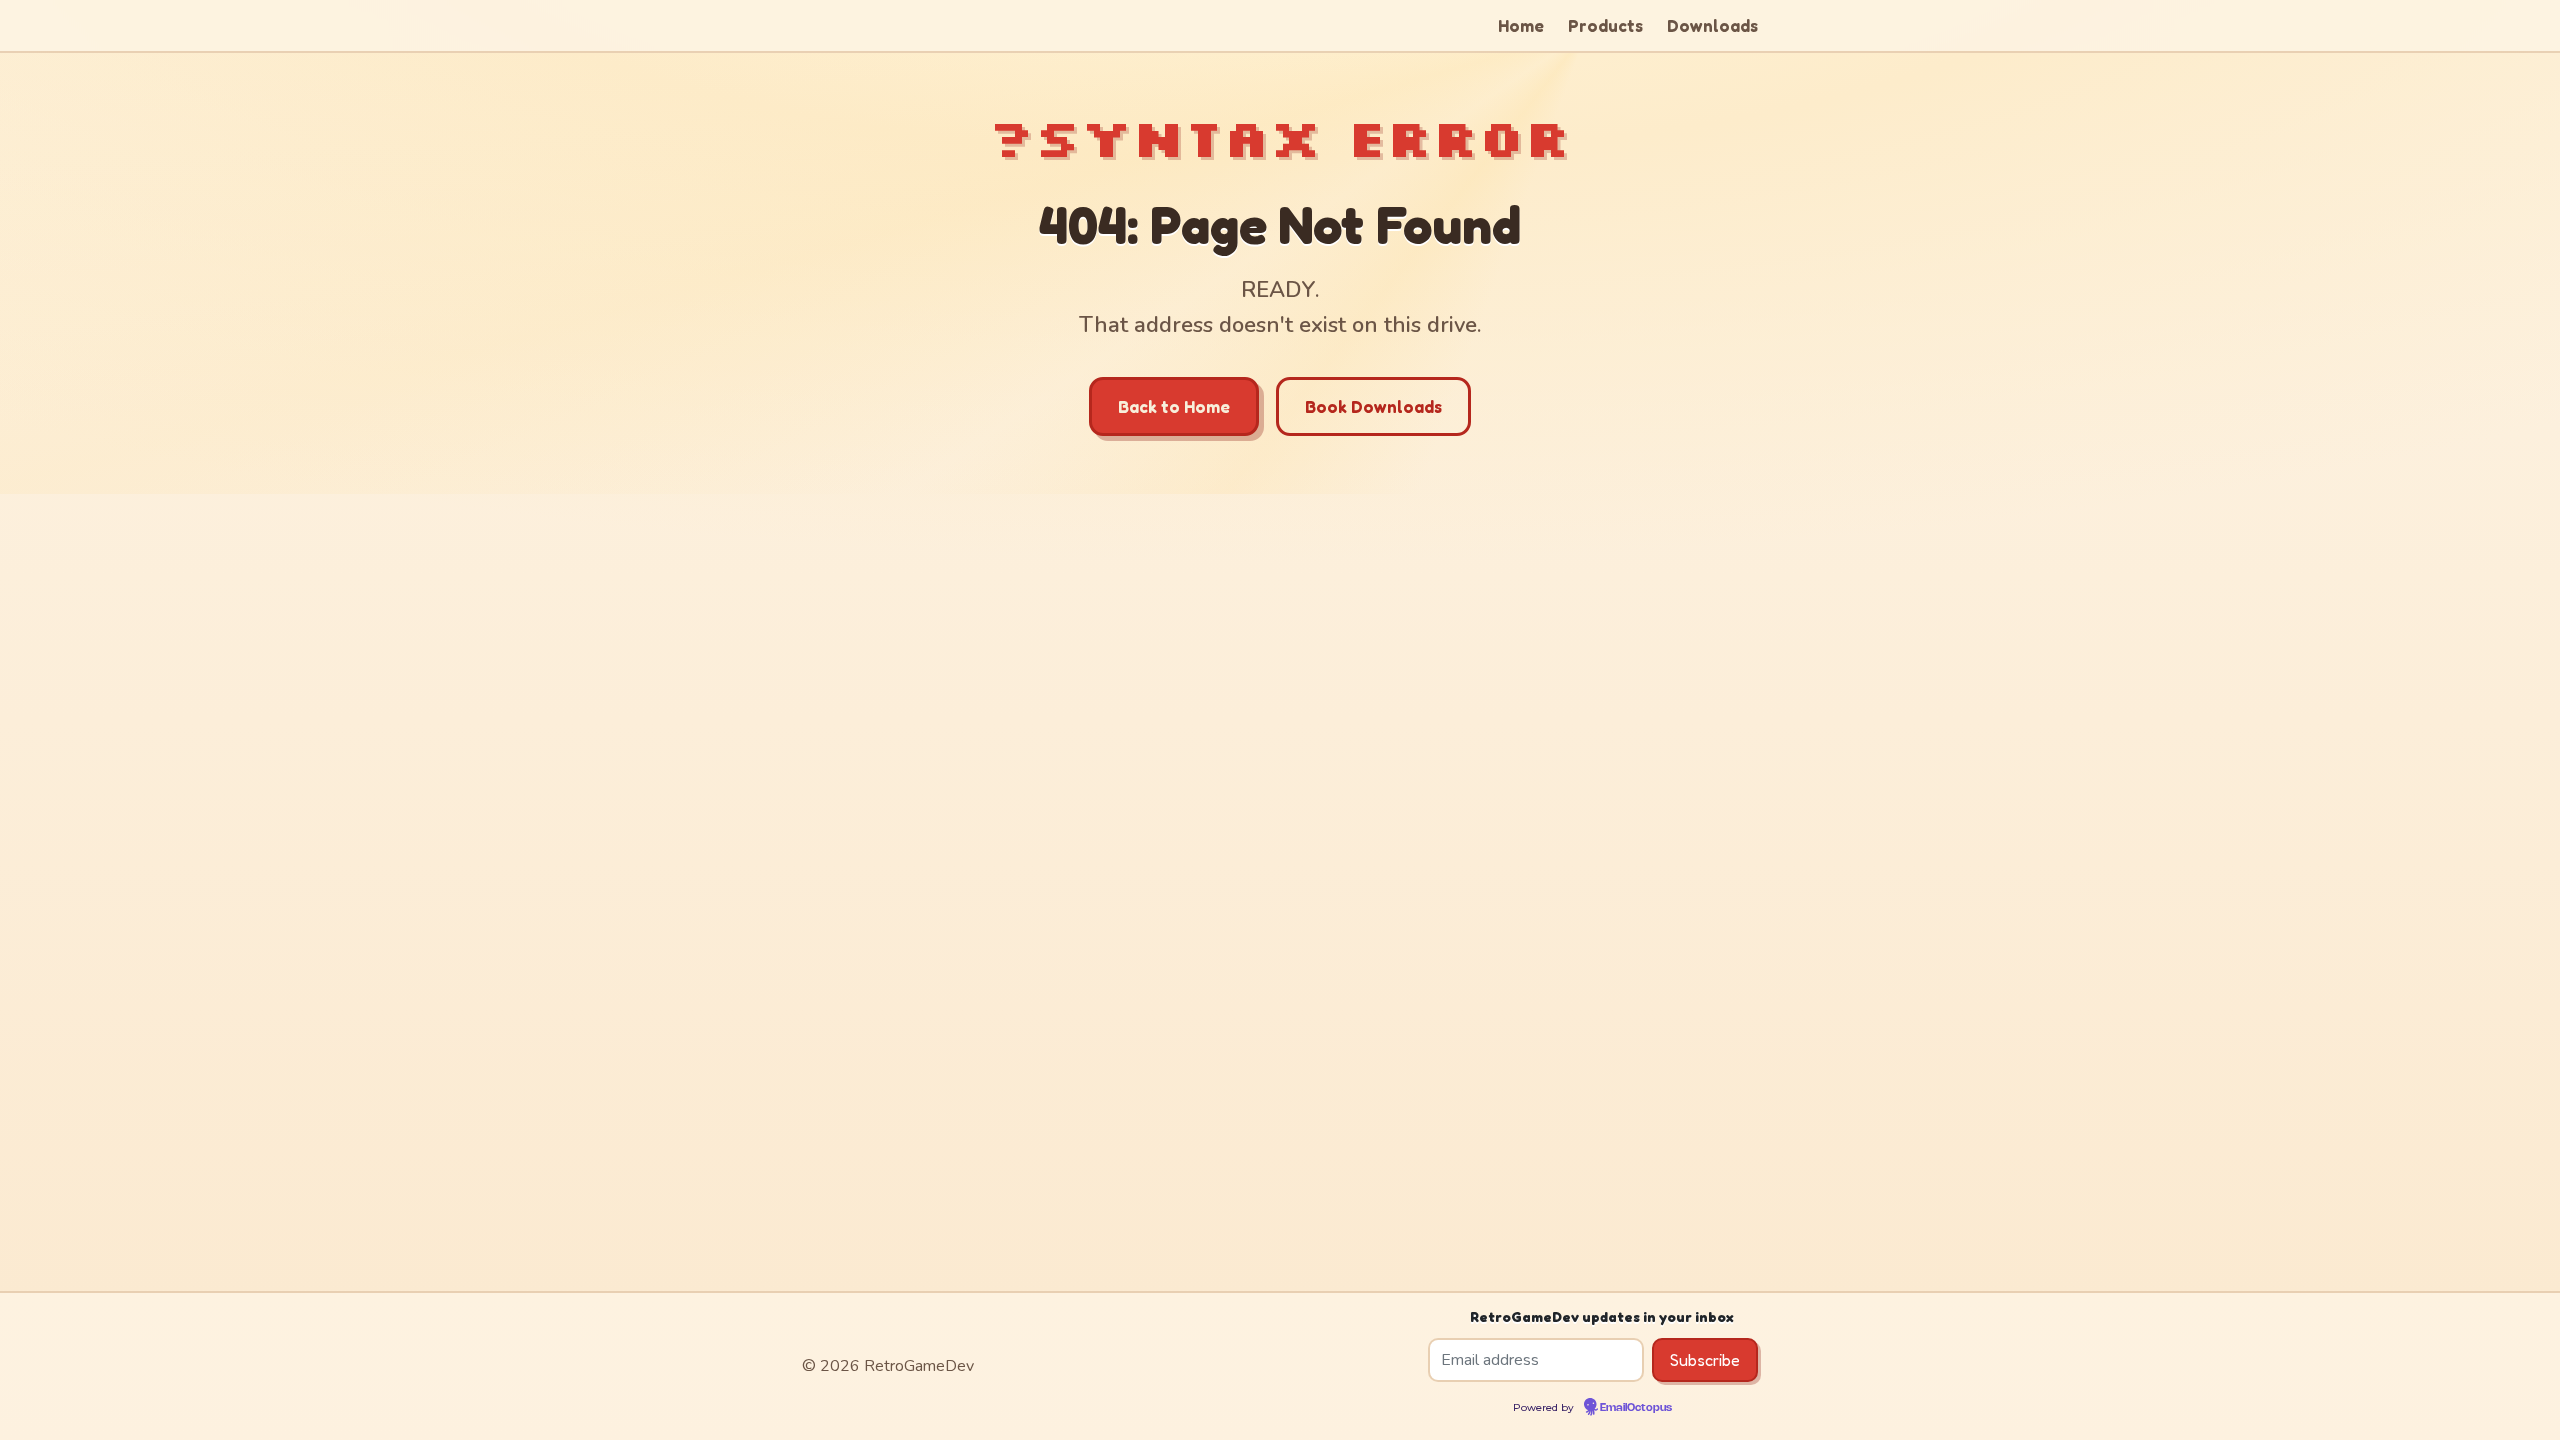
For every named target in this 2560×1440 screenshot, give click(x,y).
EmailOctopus (1636, 1408)
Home (1521, 25)
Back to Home (1174, 406)
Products (1605, 25)
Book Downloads (1373, 406)
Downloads (1712, 25)
